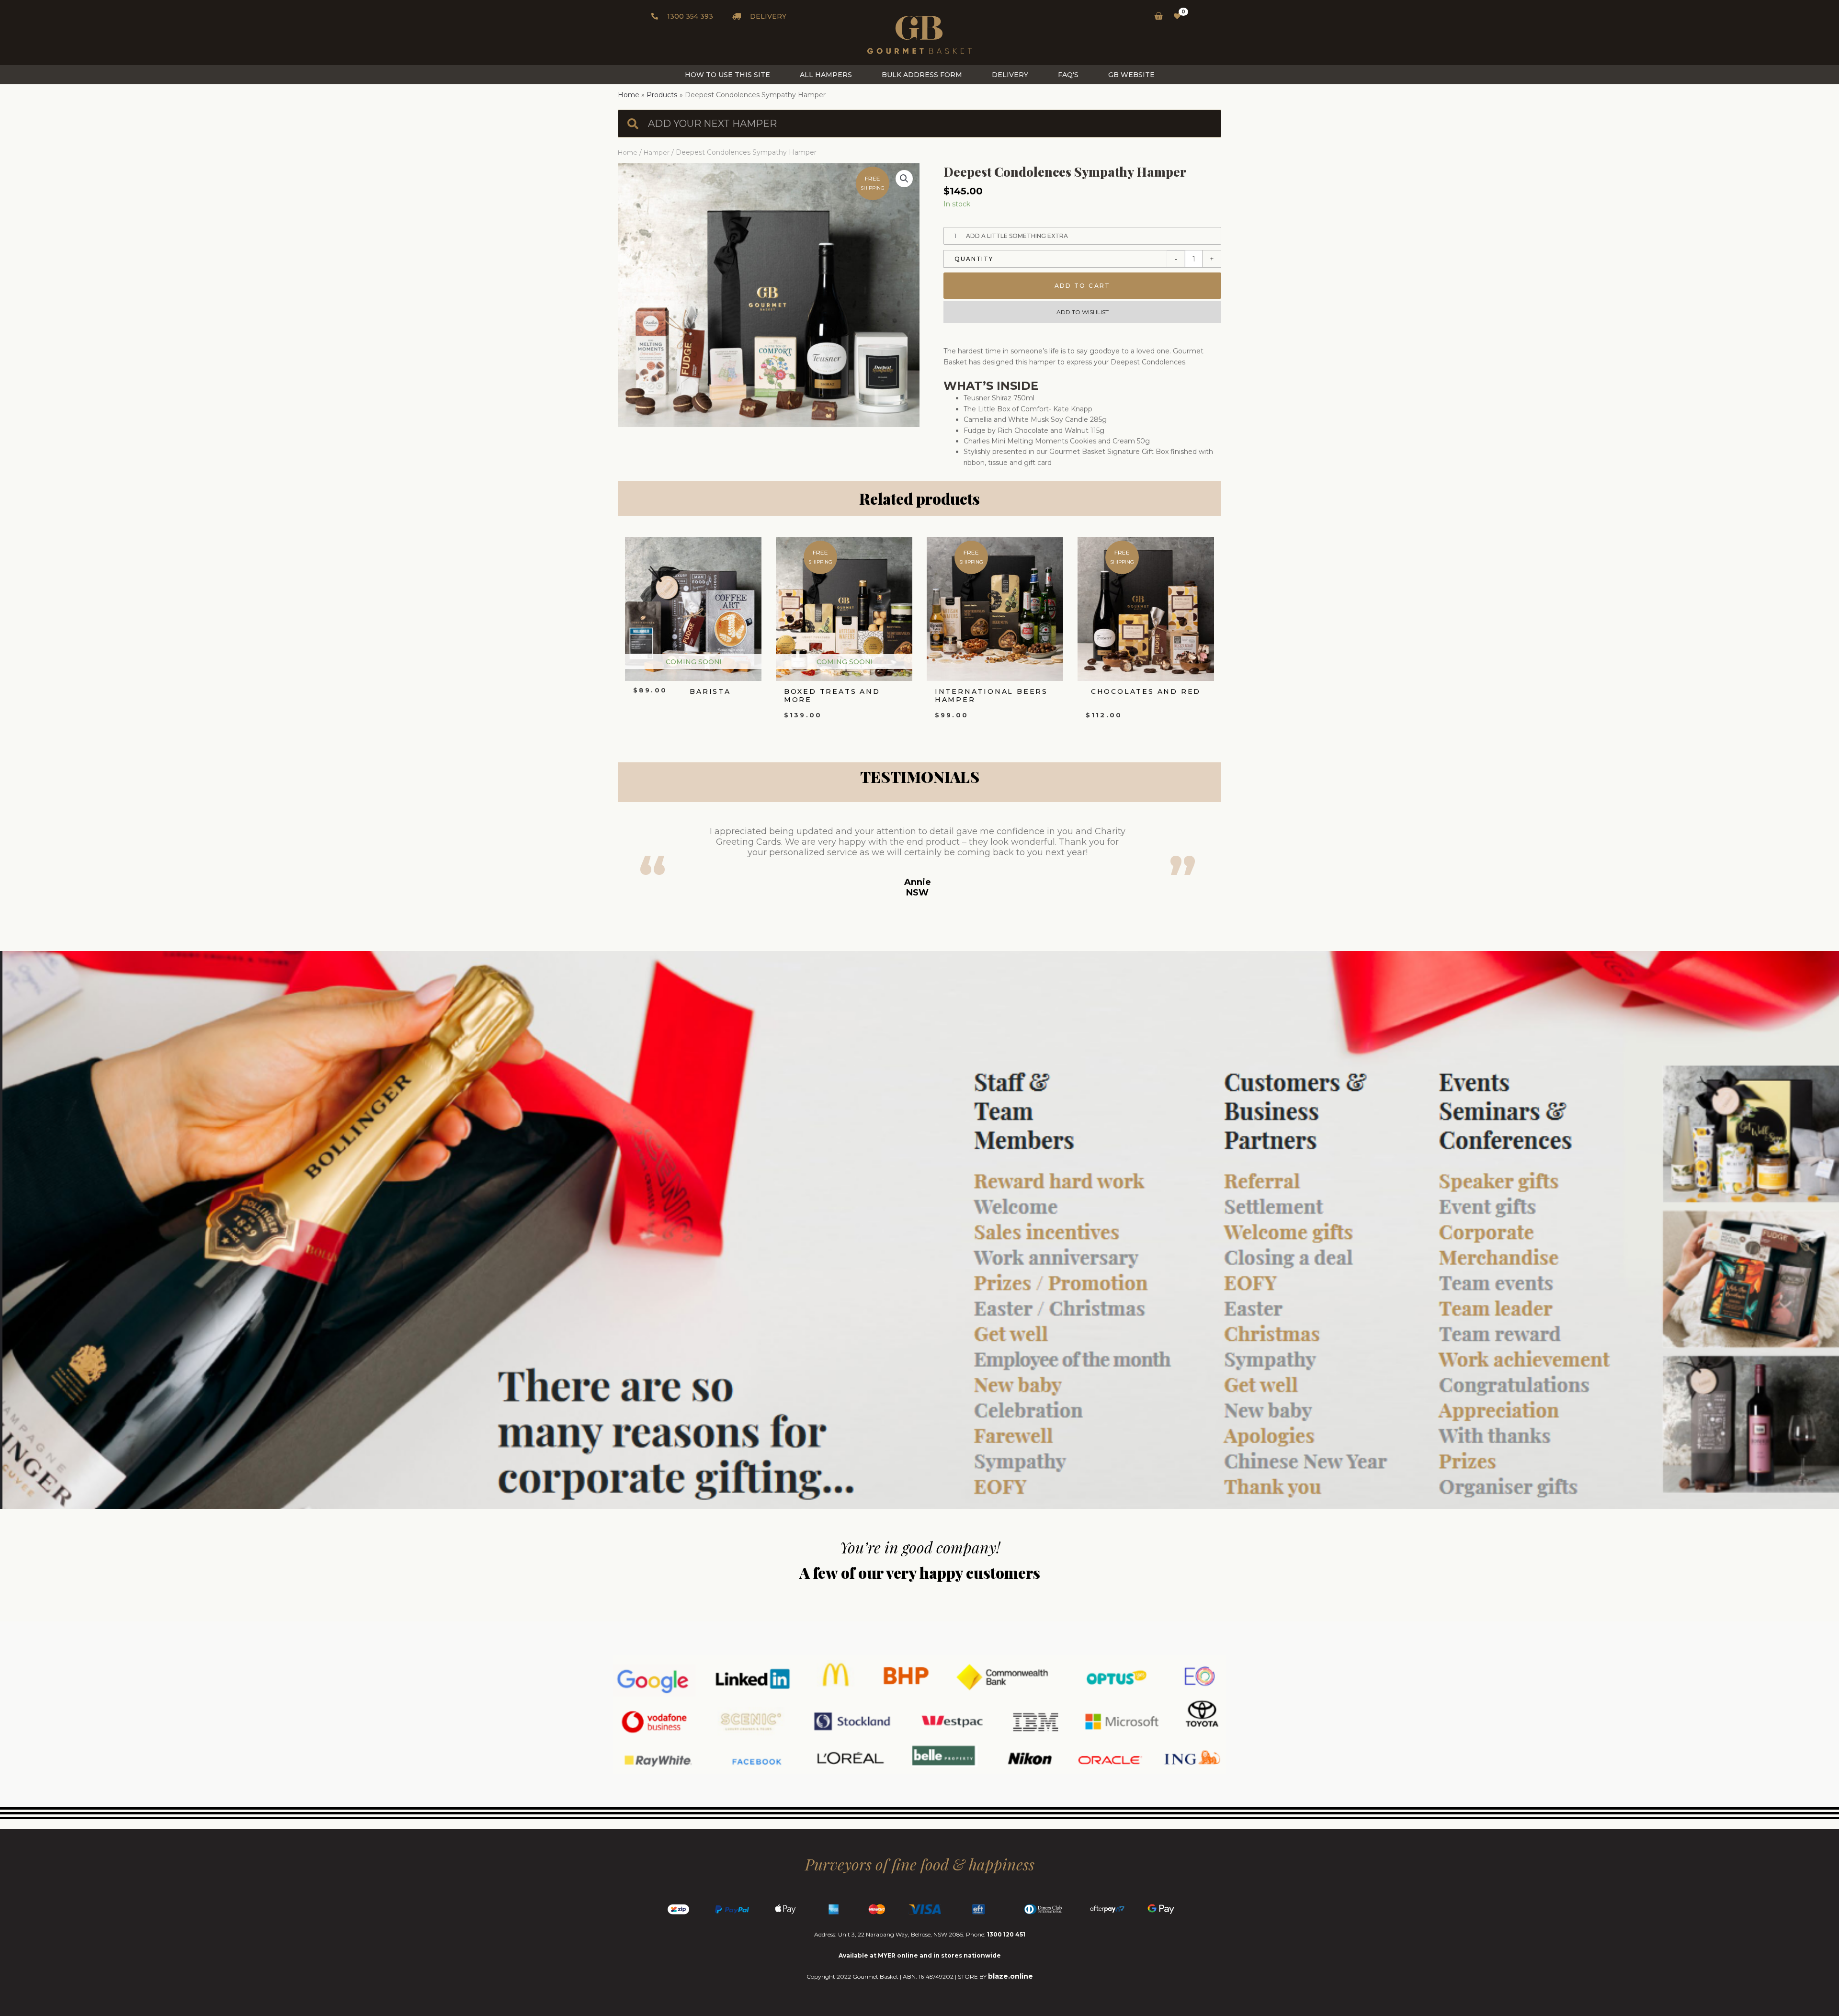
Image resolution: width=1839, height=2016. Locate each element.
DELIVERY (767, 16)
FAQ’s (1068, 75)
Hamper (657, 153)
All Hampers (826, 75)
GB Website (1131, 75)
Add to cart (1083, 286)
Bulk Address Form (922, 75)
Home (628, 153)
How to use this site (727, 75)
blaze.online (1010, 1976)
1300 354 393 (689, 16)
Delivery (1010, 75)
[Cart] (1156, 16)
